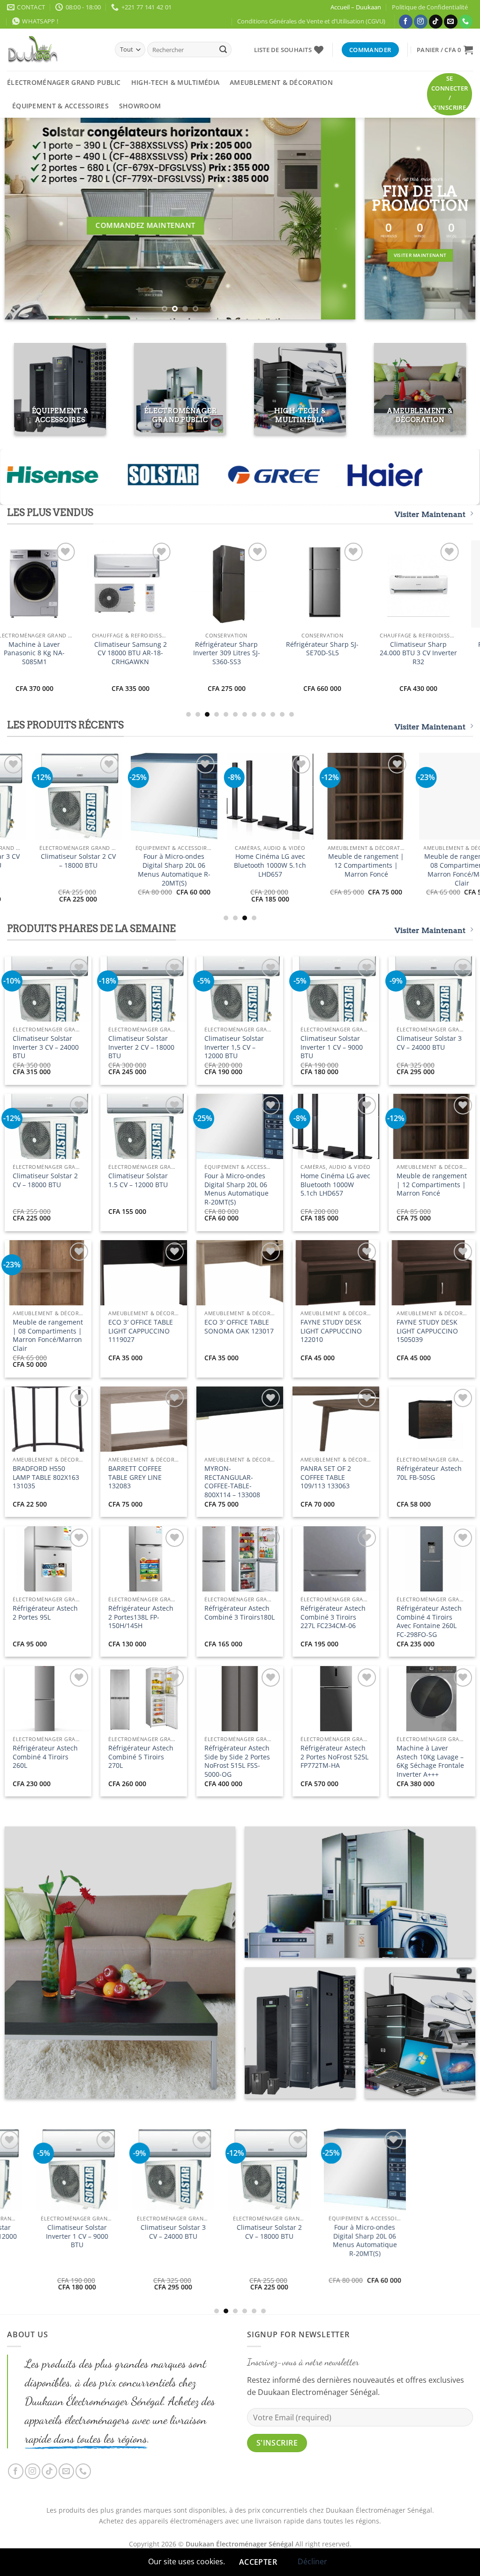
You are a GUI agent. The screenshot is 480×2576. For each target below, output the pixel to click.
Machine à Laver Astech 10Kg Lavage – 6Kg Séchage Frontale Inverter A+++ (430, 1761)
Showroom (140, 106)
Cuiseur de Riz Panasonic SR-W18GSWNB (163, 865)
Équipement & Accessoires (60, 106)
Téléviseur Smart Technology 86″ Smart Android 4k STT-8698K (259, 865)
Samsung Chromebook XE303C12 (389, 649)
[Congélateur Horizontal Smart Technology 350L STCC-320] (255, 2202)
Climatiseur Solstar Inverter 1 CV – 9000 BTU (332, 1047)
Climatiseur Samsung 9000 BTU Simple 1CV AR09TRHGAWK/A (101, 653)
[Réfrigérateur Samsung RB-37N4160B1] (197, 584)
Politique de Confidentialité (430, 7)
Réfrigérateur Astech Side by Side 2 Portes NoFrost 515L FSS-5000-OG (237, 1761)
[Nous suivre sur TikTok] (436, 22)
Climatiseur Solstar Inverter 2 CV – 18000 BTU (141, 1047)
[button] (445, 50)
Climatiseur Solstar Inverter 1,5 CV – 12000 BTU (234, 1047)
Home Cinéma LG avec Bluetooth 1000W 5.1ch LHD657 (335, 1185)
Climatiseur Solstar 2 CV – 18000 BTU (45, 1180)
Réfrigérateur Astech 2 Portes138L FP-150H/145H (141, 1617)
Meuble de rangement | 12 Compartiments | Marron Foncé (432, 1185)
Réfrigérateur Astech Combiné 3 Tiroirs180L (240, 1613)
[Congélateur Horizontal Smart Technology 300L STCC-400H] (67, 796)
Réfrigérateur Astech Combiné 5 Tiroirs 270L (141, 1757)
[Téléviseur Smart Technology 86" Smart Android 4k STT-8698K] (259, 796)
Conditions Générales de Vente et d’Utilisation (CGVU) (311, 21)
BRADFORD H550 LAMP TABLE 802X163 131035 (46, 1477)
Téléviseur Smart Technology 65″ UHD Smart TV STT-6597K (355, 865)
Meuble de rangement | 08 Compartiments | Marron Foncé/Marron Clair (48, 1335)
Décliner (312, 2561)
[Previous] (23, 219)
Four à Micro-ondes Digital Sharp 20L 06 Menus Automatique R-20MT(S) (236, 1189)
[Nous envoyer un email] (451, 22)
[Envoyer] (223, 50)
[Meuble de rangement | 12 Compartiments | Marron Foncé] (63, 2171)
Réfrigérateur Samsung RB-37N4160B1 (197, 649)
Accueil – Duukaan (356, 7)
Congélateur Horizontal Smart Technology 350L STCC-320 (255, 2273)
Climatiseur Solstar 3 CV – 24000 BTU (429, 1043)
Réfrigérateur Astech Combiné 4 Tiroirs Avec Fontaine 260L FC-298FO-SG (429, 1621)
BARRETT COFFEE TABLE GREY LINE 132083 (135, 1477)
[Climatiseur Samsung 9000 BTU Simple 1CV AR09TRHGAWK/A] (101, 584)
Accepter (258, 2562)
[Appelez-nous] (466, 22)
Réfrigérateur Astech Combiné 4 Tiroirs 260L (45, 1757)
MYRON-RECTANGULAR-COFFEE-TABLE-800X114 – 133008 (232, 1482)
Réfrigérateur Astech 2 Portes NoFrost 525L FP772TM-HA (334, 1757)
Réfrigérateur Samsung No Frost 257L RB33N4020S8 (293, 653)
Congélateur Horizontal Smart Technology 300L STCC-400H (67, 865)
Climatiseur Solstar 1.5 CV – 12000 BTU (138, 1180)
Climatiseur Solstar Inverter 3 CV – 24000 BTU (46, 1047)
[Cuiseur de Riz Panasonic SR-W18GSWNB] (163, 796)
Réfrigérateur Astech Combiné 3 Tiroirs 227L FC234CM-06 (333, 1617)
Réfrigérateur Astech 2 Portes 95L (45, 1613)
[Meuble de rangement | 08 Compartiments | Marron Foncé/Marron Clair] (159, 2197)
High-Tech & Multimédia (175, 82)
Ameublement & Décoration (281, 82)
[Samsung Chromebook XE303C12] (389, 584)
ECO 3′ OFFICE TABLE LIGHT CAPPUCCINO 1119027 (141, 1331)
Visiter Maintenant (430, 514)
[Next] (337, 219)
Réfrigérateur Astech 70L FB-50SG (429, 1473)
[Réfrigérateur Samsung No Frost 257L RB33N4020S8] (293, 584)
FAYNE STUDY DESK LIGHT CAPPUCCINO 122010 (331, 1331)
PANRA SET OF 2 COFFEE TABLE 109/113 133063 (326, 1477)
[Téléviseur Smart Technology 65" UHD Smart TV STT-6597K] (355, 796)
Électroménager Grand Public (64, 82)
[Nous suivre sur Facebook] (406, 22)
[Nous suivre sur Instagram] (421, 22)
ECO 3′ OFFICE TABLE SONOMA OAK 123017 (239, 1327)
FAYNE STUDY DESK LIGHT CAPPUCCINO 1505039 (427, 1331)
